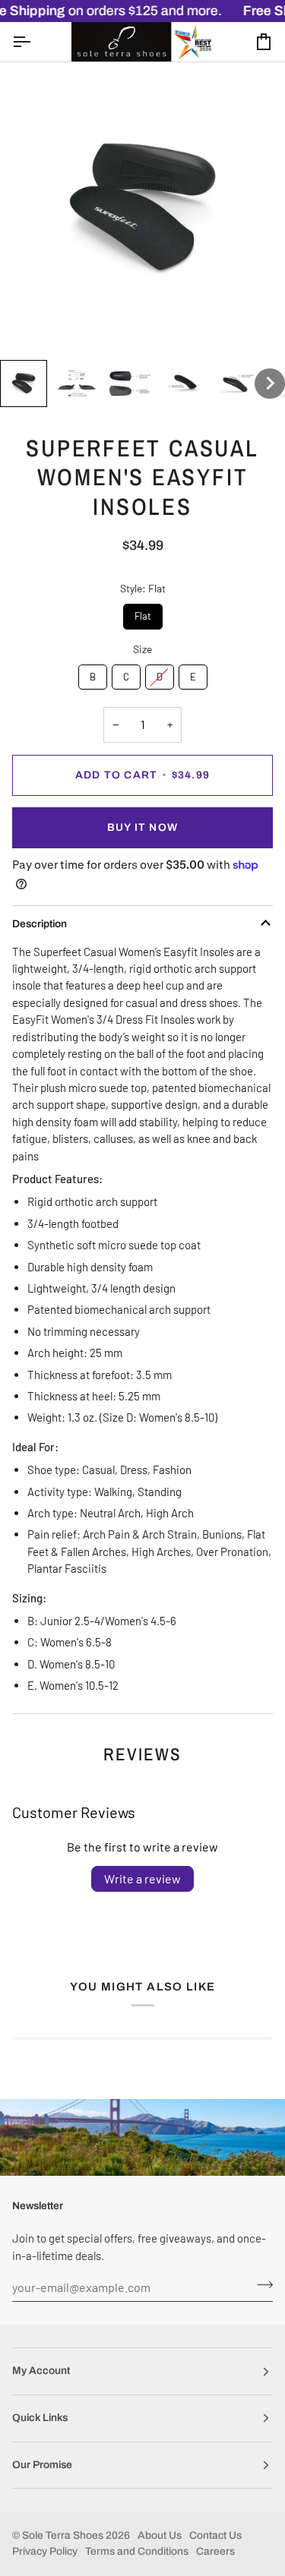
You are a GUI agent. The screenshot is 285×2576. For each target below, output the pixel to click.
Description (40, 924)
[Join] (260, 2285)
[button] (24, 384)
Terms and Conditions (137, 2551)
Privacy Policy (45, 2551)
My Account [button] (41, 2371)
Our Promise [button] (42, 2465)
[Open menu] (35, 41)
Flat (142, 613)
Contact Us (215, 2535)
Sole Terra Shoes (63, 2535)
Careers (215, 2551)
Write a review (142, 1878)
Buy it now (142, 827)
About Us (160, 2535)
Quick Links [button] (40, 2418)
